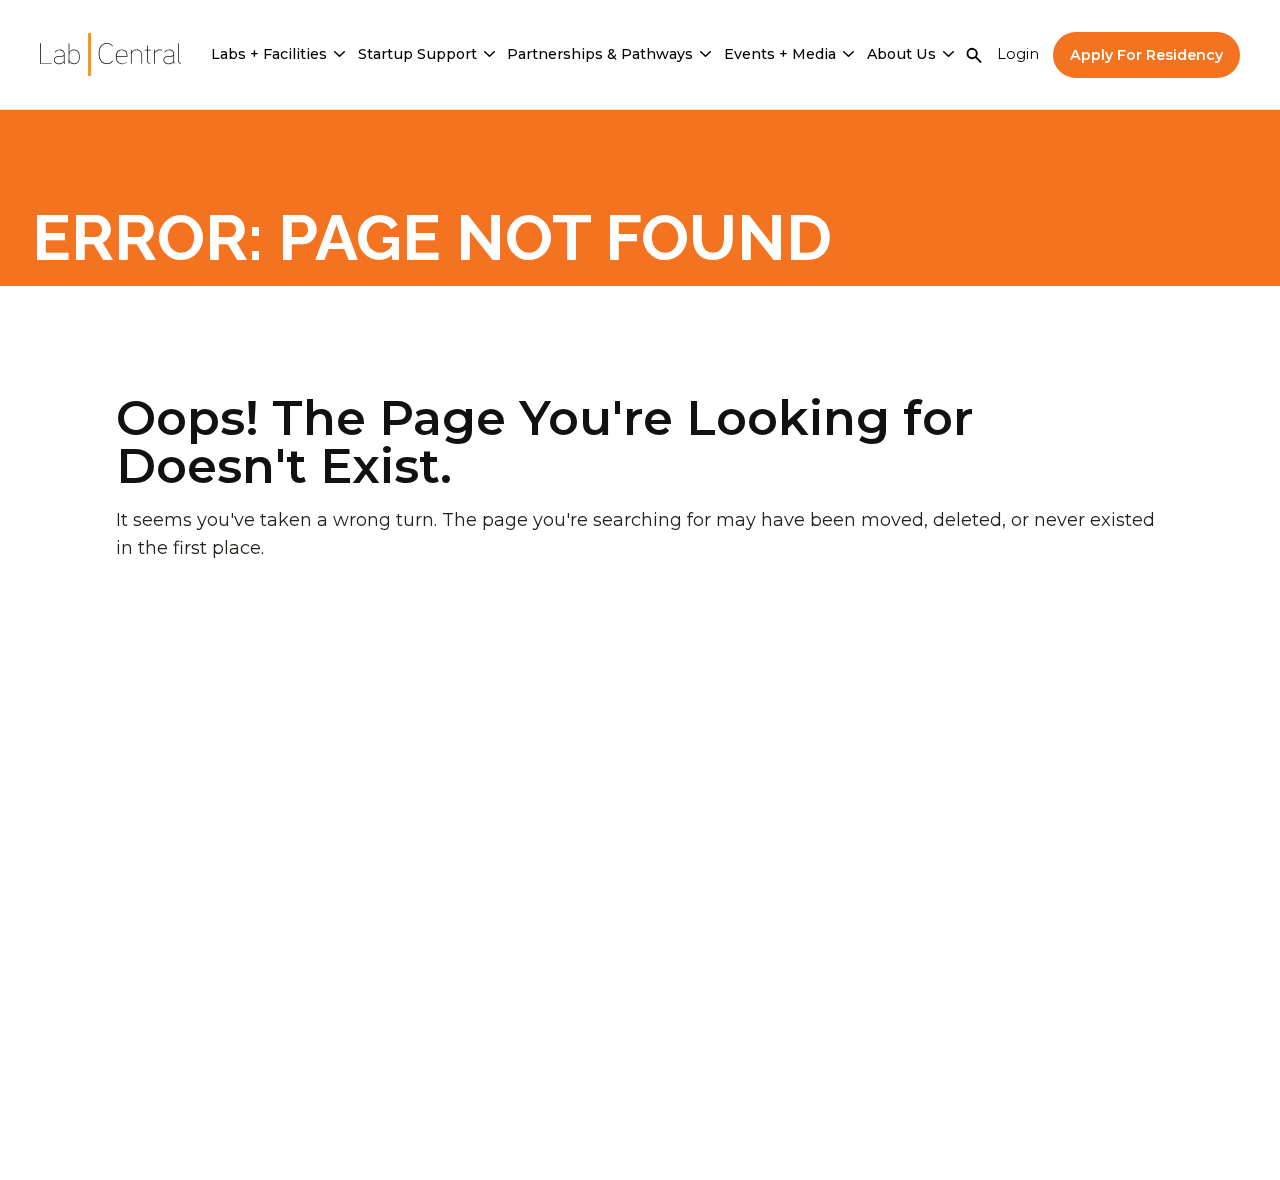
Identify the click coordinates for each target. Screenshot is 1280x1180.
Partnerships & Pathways (600, 54)
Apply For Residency (1146, 55)
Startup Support (417, 54)
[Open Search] (974, 55)
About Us (901, 54)
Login (1018, 54)
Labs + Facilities (269, 54)
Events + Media (780, 54)
